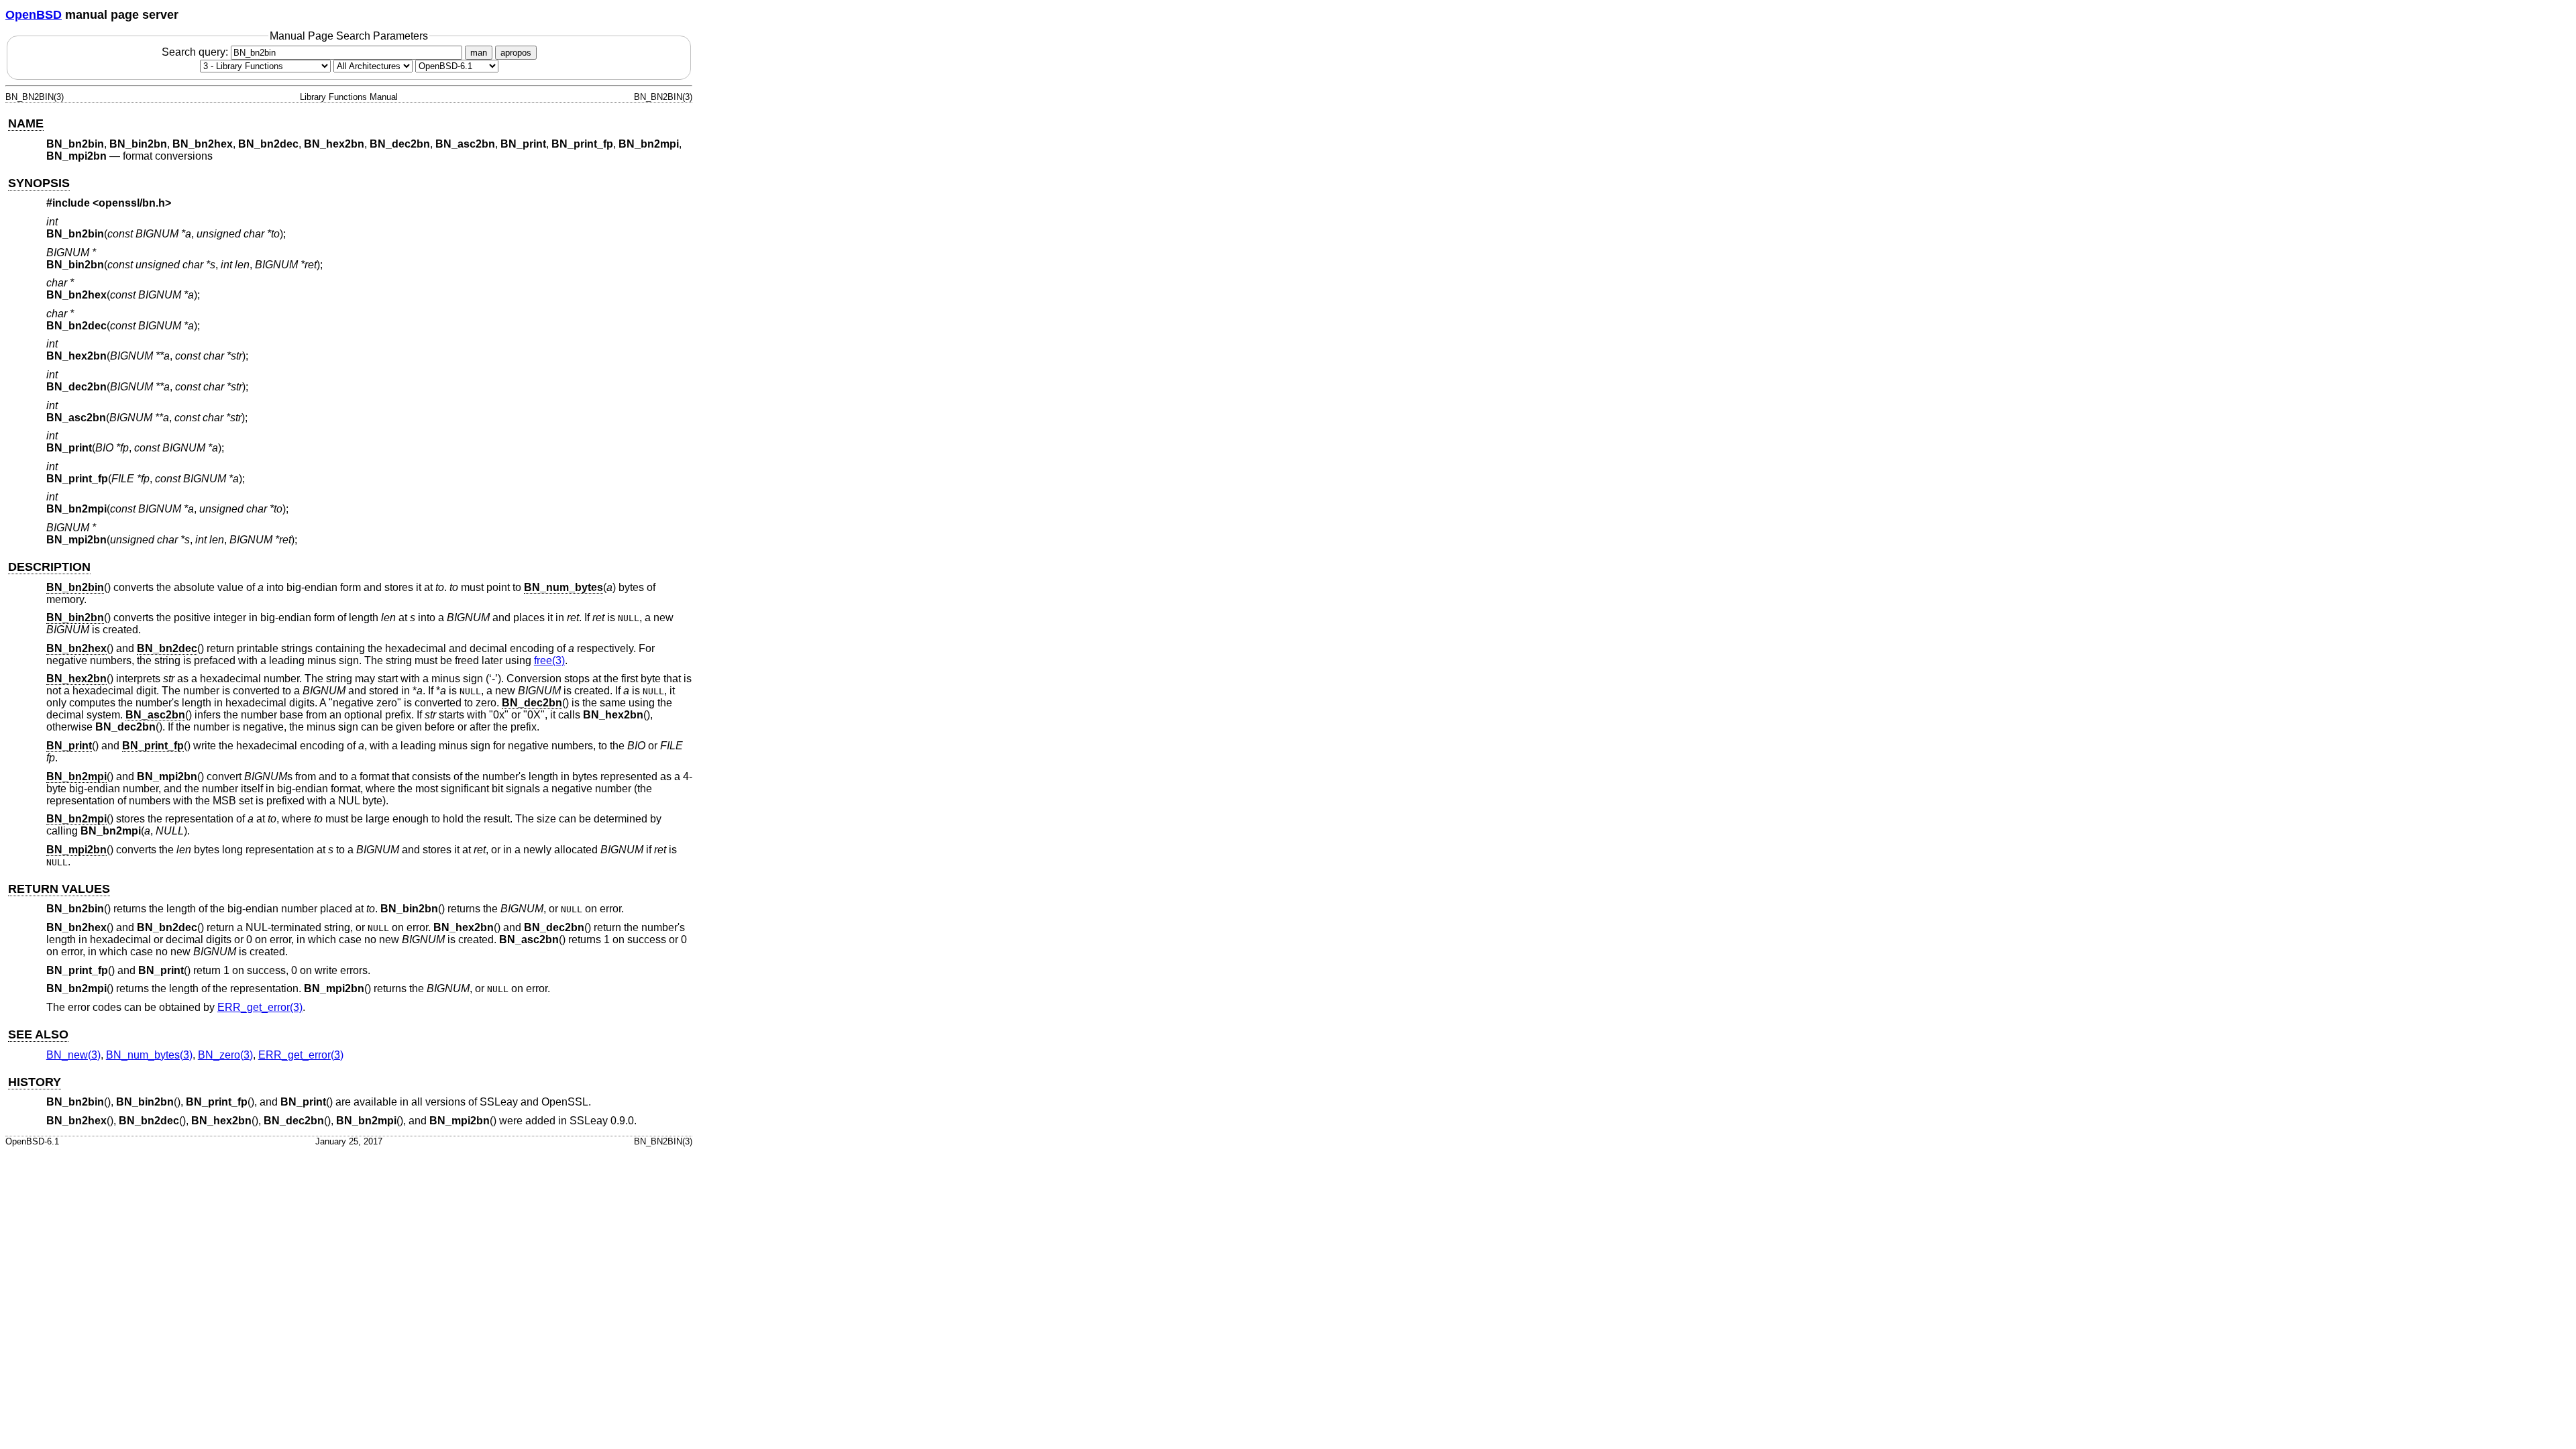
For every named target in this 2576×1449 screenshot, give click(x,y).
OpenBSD (34, 15)
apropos (516, 53)
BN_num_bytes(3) (149, 1055)
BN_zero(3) (225, 1055)
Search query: (196, 52)
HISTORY (35, 1082)
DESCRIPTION (49, 567)
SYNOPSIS (39, 183)
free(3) (549, 660)
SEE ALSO (38, 1034)
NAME (26, 123)
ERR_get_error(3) (260, 1007)
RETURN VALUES (59, 889)
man (479, 53)
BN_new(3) (73, 1055)
